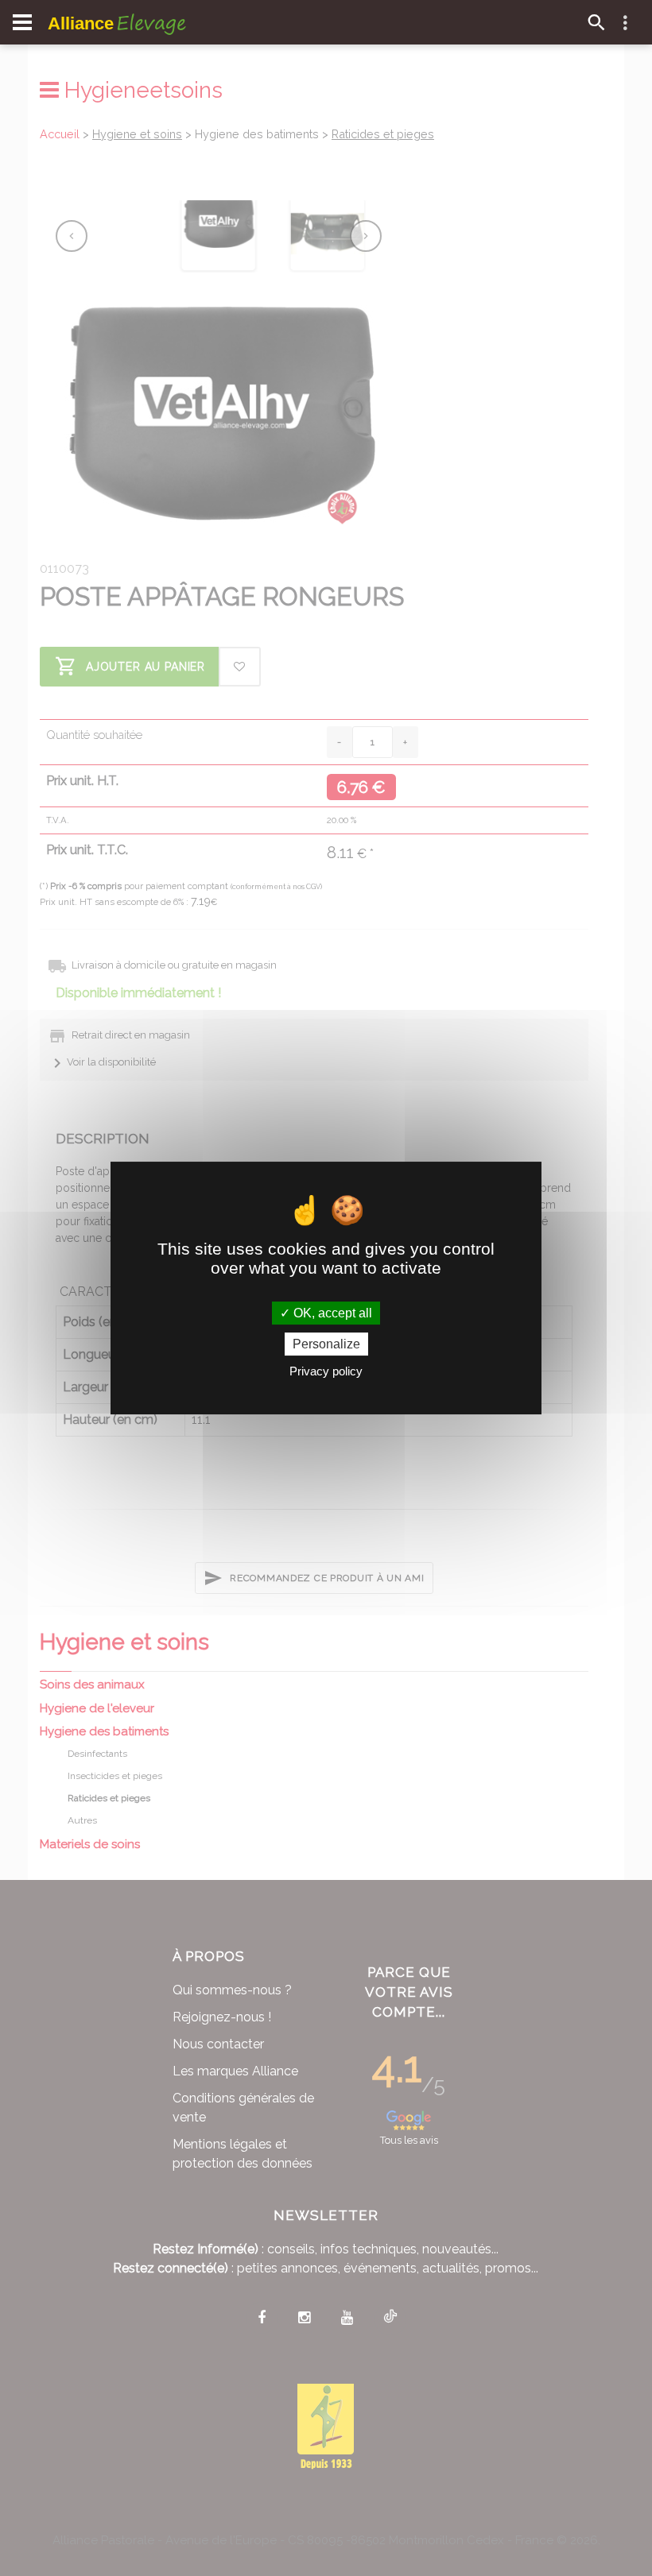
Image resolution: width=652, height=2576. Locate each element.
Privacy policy (326, 1371)
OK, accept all (331, 1313)
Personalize (326, 1344)
